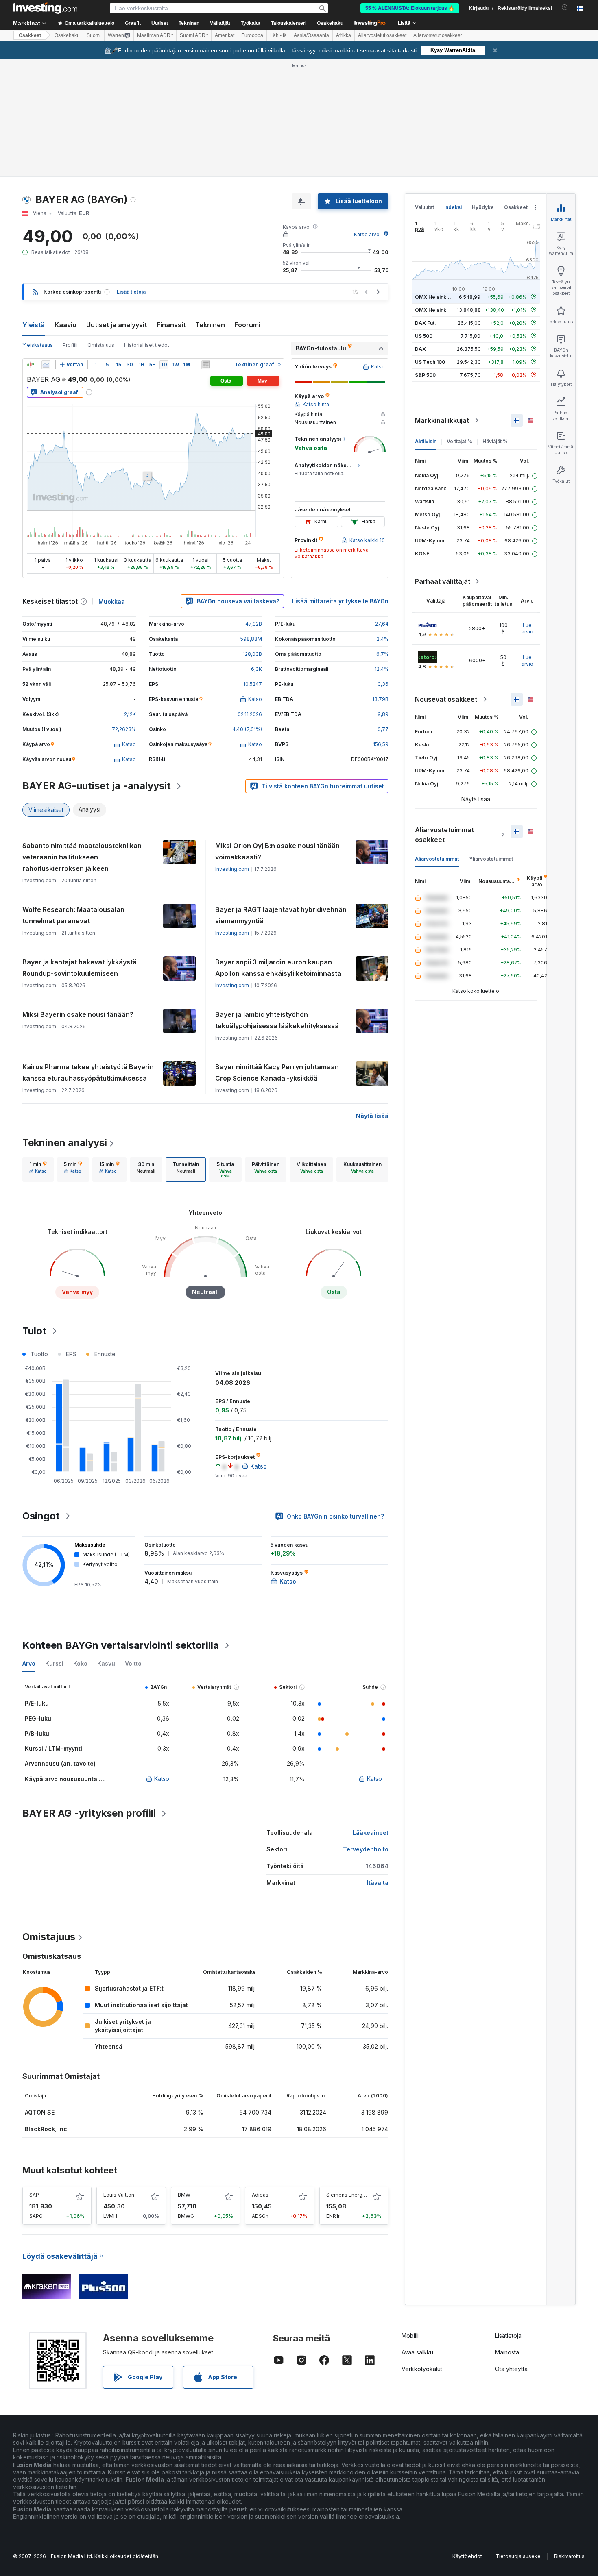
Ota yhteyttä (511, 2369)
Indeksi (453, 207)
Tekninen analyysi (65, 1143)
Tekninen (210, 325)
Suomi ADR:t (194, 35)
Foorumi (248, 325)
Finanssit (171, 325)
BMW (184, 2195)
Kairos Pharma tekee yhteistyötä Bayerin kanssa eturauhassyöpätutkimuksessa (88, 1073)
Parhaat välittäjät (443, 581)
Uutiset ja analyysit (117, 325)
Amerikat (225, 35)
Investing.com (232, 869)
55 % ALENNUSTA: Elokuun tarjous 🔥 (410, 8)
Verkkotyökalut (422, 2369)
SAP (34, 2195)
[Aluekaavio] (46, 365)
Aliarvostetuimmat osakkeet (444, 835)
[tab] (38, 1170)
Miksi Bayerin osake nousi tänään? (78, 1014)
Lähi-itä (278, 35)
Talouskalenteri (289, 23)
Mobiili (410, 2336)
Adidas (260, 2195)
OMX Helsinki (431, 310)
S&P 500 (425, 375)
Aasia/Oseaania (311, 35)
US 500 (424, 336)
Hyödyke (483, 207)
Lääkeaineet (371, 1833)
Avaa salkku (417, 2352)
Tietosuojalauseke (518, 2556)
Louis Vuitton (119, 2195)
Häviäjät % (495, 441)
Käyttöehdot (467, 2556)
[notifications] (565, 8)
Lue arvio (527, 628)
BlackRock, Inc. (47, 2129)
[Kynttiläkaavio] (31, 365)
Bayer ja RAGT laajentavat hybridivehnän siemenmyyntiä (281, 915)
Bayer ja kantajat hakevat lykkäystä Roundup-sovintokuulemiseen (80, 968)
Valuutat (424, 207)
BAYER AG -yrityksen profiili (89, 1813)
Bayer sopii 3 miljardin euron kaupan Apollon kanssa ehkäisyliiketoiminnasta (278, 968)
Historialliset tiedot (147, 345)
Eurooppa (252, 35)
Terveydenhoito (366, 1849)
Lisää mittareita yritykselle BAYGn (340, 601)
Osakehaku (330, 23)
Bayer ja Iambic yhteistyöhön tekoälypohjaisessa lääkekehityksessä (277, 1020)
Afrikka (344, 35)
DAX (420, 349)
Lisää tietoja (131, 292)
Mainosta (507, 2352)
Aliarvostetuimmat (437, 859)
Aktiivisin (426, 441)
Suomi (94, 35)
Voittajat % (459, 441)
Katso (162, 1779)
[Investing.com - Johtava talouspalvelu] (45, 8)
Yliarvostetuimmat (491, 859)
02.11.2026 (250, 714)
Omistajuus (101, 345)
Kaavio (65, 325)
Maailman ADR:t (155, 35)
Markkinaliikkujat (442, 420)
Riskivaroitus (569, 2556)
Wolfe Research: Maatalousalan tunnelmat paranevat (73, 915)
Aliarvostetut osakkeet (382, 35)
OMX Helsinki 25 (435, 297)
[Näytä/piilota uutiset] (206, 365)
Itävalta (378, 1883)
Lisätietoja (508, 2336)
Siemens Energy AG (350, 2195)
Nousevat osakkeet (446, 699)
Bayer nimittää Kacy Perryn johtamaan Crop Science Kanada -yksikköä (277, 1073)
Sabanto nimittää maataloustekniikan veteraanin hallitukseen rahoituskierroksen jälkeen (82, 857)
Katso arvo (367, 234)
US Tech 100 (430, 362)
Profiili (70, 345)
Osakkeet (30, 35)
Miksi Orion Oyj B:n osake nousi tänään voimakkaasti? (277, 851)
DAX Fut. (426, 323)
